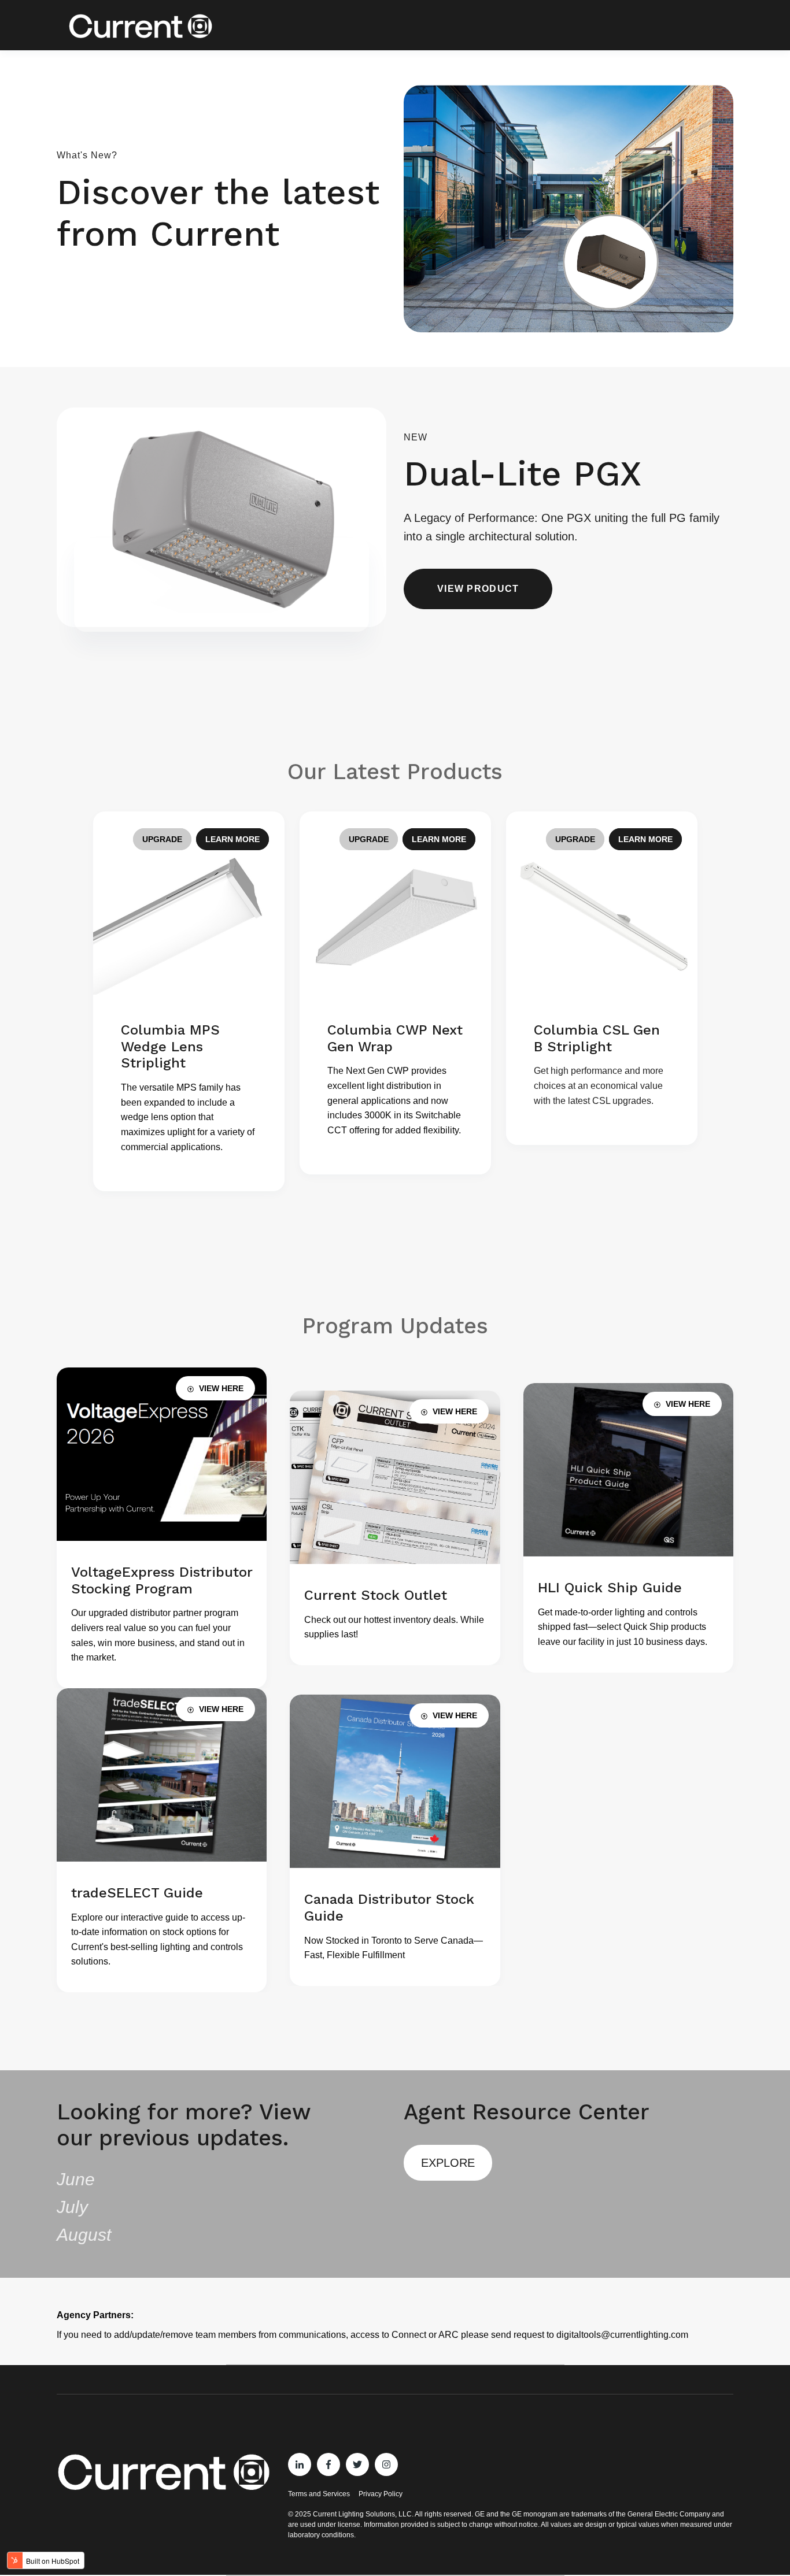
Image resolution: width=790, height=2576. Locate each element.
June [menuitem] (76, 2179)
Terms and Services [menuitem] (319, 2494)
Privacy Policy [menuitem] (381, 2494)
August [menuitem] (84, 2235)
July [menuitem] (72, 2207)
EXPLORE (448, 2163)
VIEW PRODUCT (478, 589)
